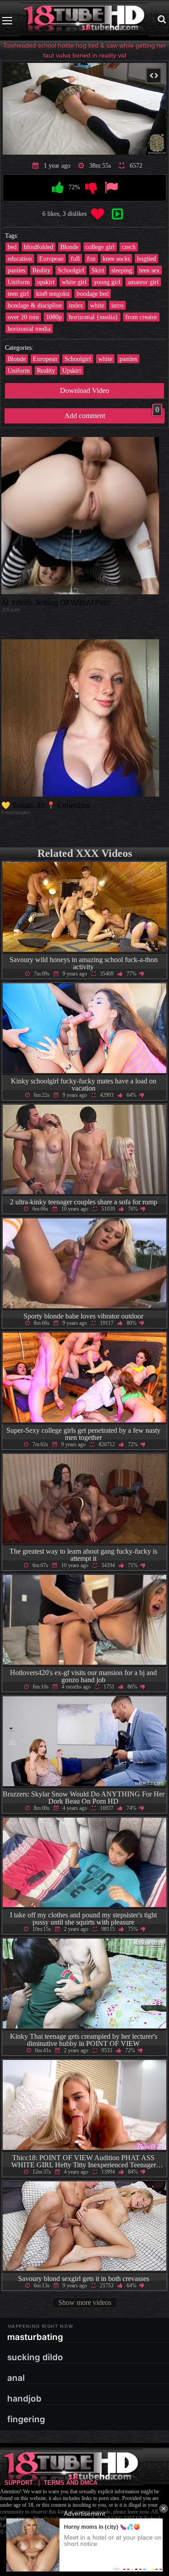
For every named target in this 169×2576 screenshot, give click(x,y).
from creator (141, 317)
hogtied (146, 258)
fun (91, 258)
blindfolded (39, 247)
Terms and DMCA (71, 2483)
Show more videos (85, 2302)
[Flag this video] (111, 188)
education (20, 258)
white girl (74, 282)
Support (19, 2483)
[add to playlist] (118, 214)
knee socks (116, 258)
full (75, 258)
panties (16, 270)
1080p (54, 317)
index (76, 305)
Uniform (19, 282)
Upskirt (72, 370)
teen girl (18, 294)
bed (12, 247)
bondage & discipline (35, 305)
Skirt (98, 270)
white (97, 305)
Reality (41, 270)
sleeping (122, 270)
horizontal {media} (94, 317)
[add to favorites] (97, 214)
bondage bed (93, 294)
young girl (107, 282)
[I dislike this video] (91, 188)
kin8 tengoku (53, 294)
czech (129, 247)
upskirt (46, 282)
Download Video (84, 390)
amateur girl (143, 282)
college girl (100, 247)
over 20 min (23, 317)
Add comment (112, 414)
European (51, 258)
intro (117, 305)
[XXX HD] (84, 20)
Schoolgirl (71, 270)
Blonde (69, 247)
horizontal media (29, 329)
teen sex (149, 270)
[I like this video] (58, 188)
